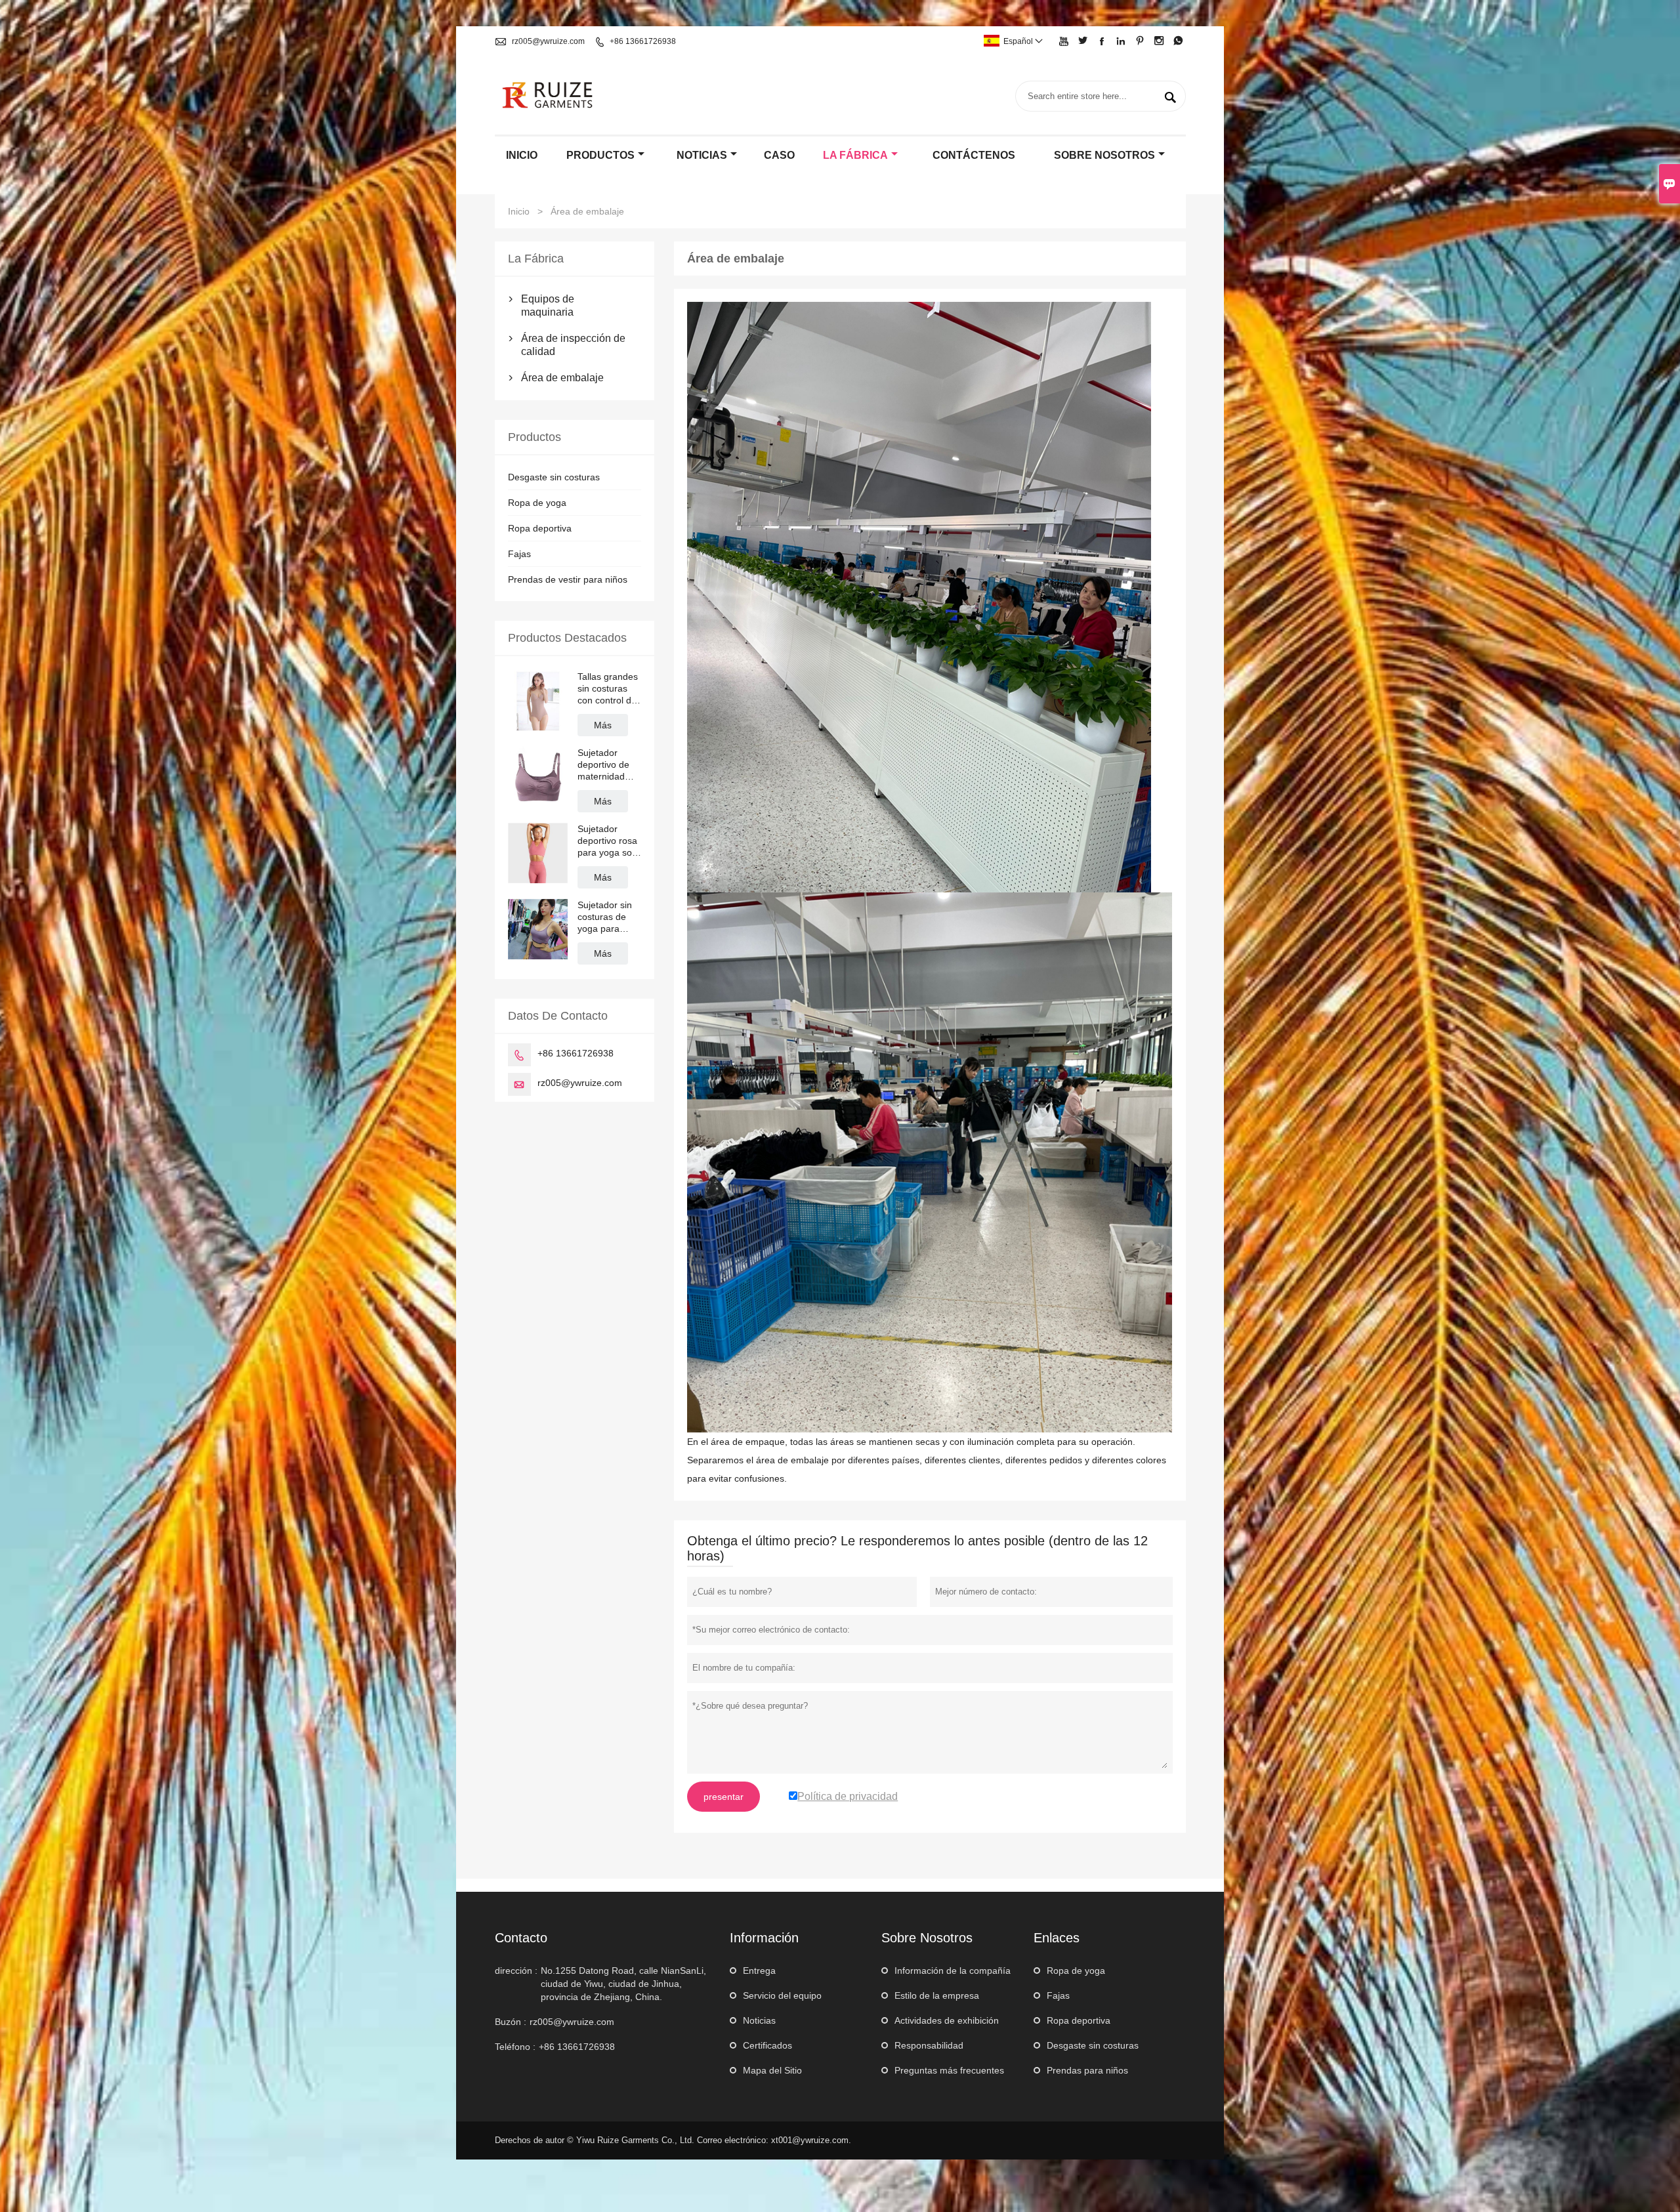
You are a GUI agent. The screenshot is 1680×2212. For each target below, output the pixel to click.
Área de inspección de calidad (573, 345)
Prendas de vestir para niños (568, 579)
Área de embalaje (562, 378)
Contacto (521, 1938)
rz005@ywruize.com (548, 41)
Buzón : (511, 2022)
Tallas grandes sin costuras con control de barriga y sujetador (608, 689)
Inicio (522, 155)
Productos (600, 155)
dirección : (516, 1971)
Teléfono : (515, 2047)
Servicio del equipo (782, 1995)
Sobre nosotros (1104, 155)
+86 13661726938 (643, 41)
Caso (779, 155)
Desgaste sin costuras (554, 477)
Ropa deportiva (540, 528)
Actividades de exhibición (947, 2020)
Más (603, 725)
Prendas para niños (1087, 2070)
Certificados (767, 2045)
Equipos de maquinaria (548, 305)
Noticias (759, 2020)
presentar (724, 1797)
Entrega (759, 1971)
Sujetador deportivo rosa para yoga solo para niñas (608, 841)
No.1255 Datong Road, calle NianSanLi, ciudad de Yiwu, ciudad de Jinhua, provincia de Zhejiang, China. (623, 1984)
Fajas (519, 554)
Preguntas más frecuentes (949, 2070)
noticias (702, 155)
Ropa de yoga (537, 503)
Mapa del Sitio (772, 2070)
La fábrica (855, 155)
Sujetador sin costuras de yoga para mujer (605, 917)
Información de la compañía (953, 1971)
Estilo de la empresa (937, 1995)
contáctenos (974, 155)
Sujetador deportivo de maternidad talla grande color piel (603, 765)
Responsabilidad (929, 2045)
